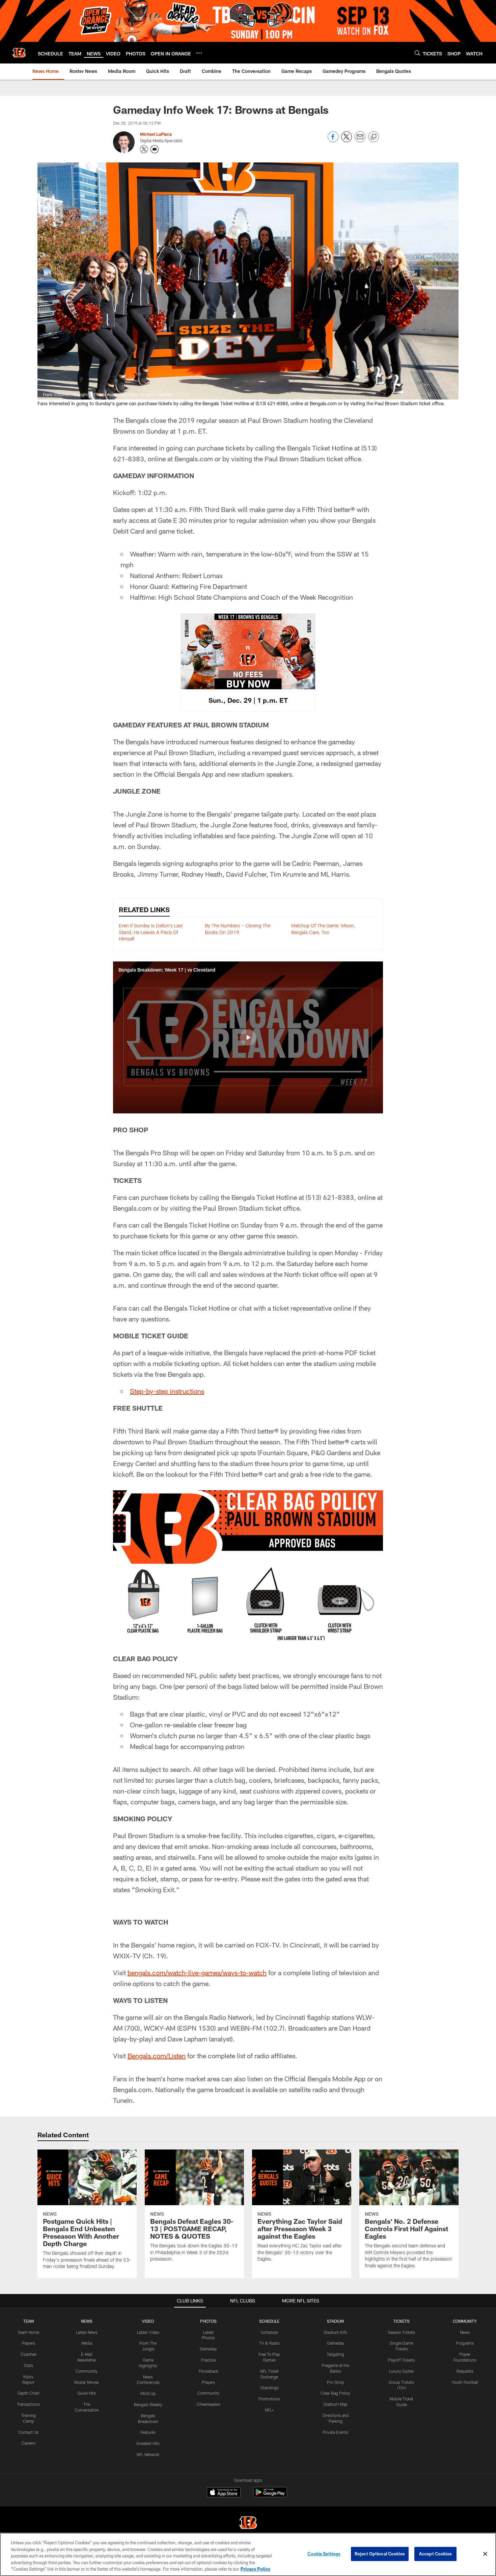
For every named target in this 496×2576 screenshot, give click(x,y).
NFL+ (269, 2410)
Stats (28, 2365)
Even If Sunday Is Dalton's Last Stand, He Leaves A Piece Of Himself (151, 932)
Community (87, 2371)
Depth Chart (29, 2393)
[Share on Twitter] (347, 140)
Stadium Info (335, 2332)
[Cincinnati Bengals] (248, 2523)
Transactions (28, 2404)
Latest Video (148, 2332)
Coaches (29, 2354)
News (465, 2332)
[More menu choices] (199, 53)
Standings (269, 2388)
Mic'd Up (148, 2393)
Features (148, 2432)
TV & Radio (269, 2343)
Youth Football (465, 2382)
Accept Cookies (435, 2554)
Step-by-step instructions (167, 1391)
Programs (465, 2343)
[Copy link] (374, 137)
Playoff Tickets (401, 2360)
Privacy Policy (255, 2569)
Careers (29, 2443)
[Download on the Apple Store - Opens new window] (224, 2493)
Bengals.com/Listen (157, 2056)
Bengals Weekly (148, 2404)
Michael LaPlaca (156, 134)
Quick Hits (87, 2393)
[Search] (417, 53)
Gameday (208, 2349)
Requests (465, 2371)
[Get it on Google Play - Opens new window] (270, 2495)
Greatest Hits (148, 2443)
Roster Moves (87, 2382)
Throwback (208, 2371)
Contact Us (28, 2432)
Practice (208, 2360)
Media (87, 2343)
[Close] (485, 2554)
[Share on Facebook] (333, 140)
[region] (248, 2554)
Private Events (335, 2432)
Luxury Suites (401, 2371)
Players (29, 2343)
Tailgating (335, 2354)
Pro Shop (336, 2382)
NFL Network (148, 2454)
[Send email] (360, 140)
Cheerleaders (209, 2404)
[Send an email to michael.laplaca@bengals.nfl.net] (155, 149)
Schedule (269, 2332)
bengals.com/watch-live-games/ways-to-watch (197, 1973)
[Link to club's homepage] (19, 53)
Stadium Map (335, 2404)
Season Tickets (401, 2332)
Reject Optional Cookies (380, 2554)
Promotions (269, 2399)
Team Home (28, 2332)
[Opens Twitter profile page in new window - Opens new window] (144, 149)
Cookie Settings (324, 2554)
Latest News (87, 2332)
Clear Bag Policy (335, 2393)
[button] (248, 1037)
